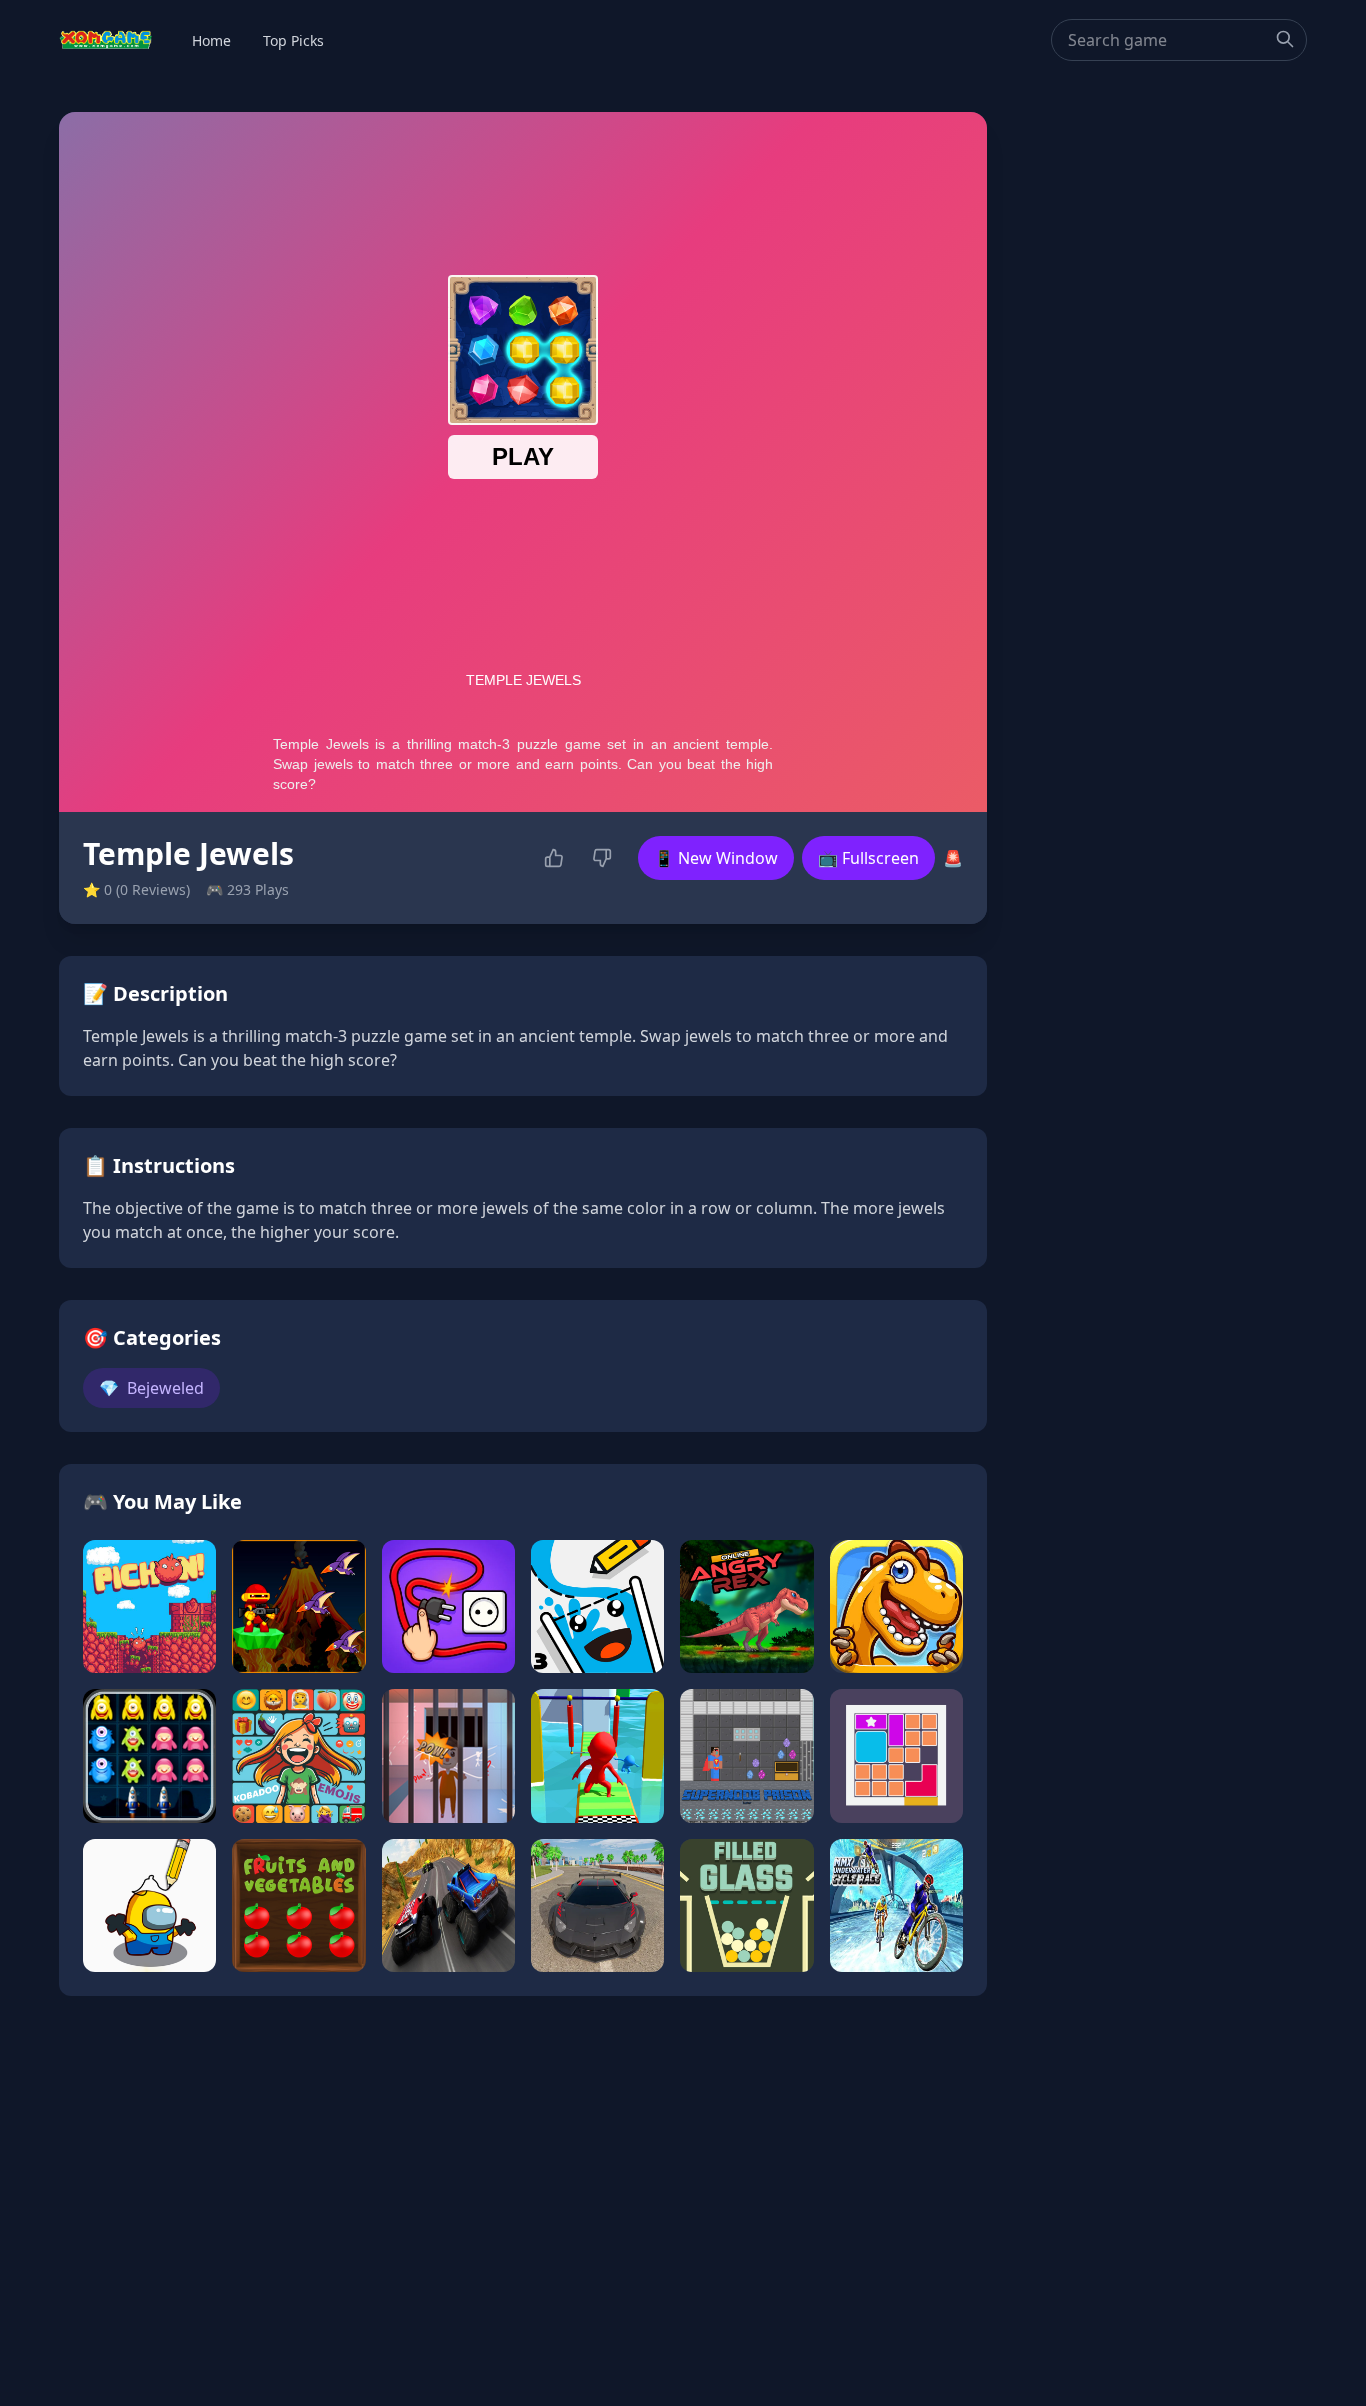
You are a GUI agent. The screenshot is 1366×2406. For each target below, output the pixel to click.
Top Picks (293, 40)
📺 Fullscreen (868, 858)
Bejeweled (151, 1388)
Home (211, 40)
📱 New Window (716, 858)
